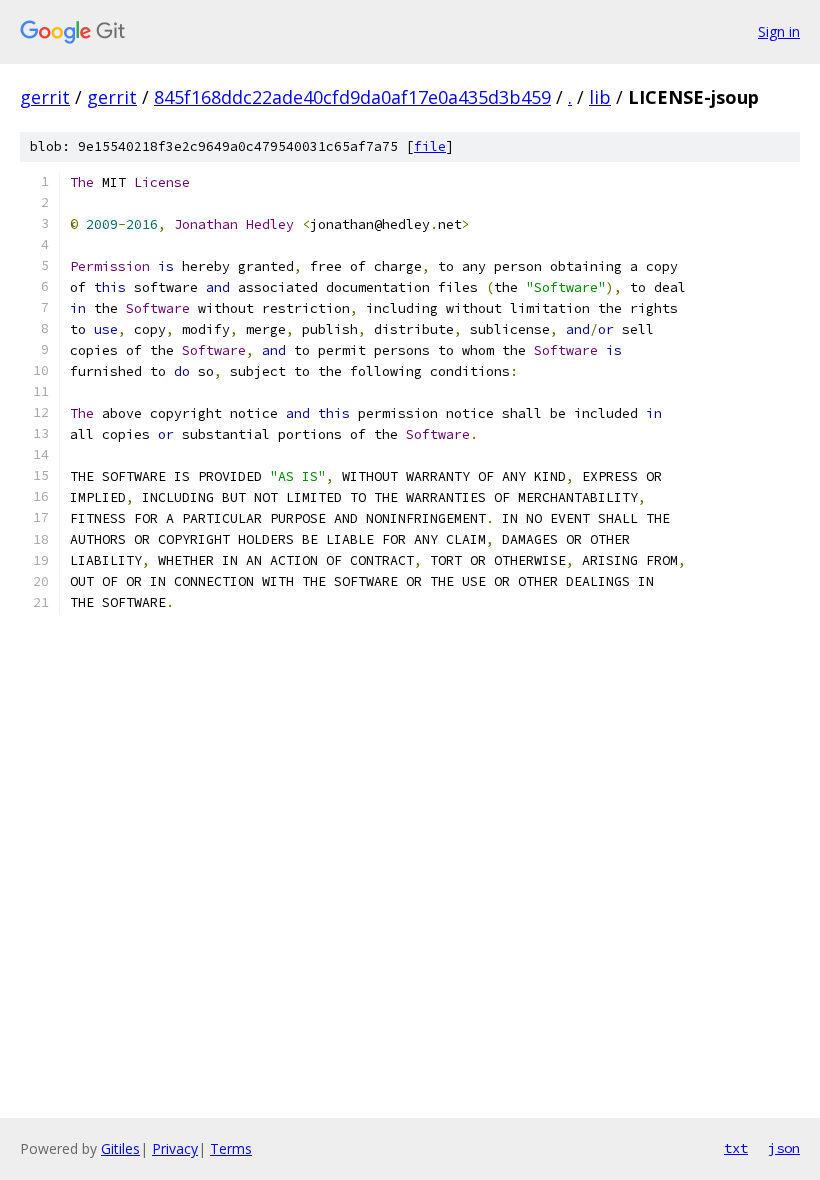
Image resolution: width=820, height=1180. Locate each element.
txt (736, 1148)
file (430, 146)
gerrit (45, 97)
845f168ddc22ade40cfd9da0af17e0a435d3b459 (352, 97)
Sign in (779, 31)
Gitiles (120, 1148)
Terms (231, 1148)
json (784, 1148)
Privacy (175, 1148)
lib (600, 97)
